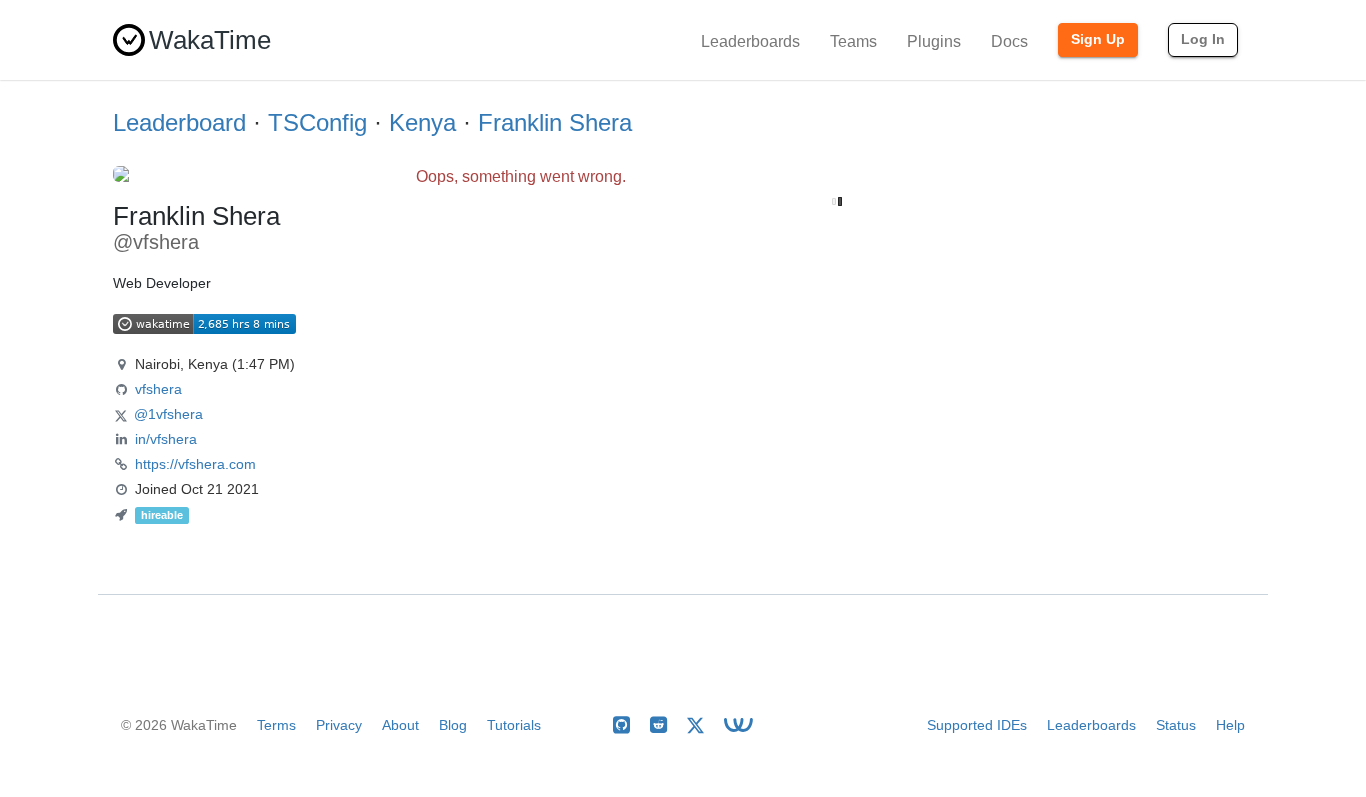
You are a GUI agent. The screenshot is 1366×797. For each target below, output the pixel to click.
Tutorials (514, 725)
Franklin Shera (555, 122)
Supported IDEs (977, 725)
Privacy (339, 725)
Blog (453, 725)
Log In (1203, 39)
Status (1176, 725)
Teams (853, 41)
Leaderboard (179, 122)
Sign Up (1098, 39)
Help (1230, 725)
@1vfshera (168, 414)
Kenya (422, 122)
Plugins (934, 41)
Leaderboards (750, 41)
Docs (1009, 41)
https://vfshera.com (195, 464)
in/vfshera (166, 439)
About (400, 725)
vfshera (158, 389)
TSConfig (317, 122)
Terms (276, 725)
